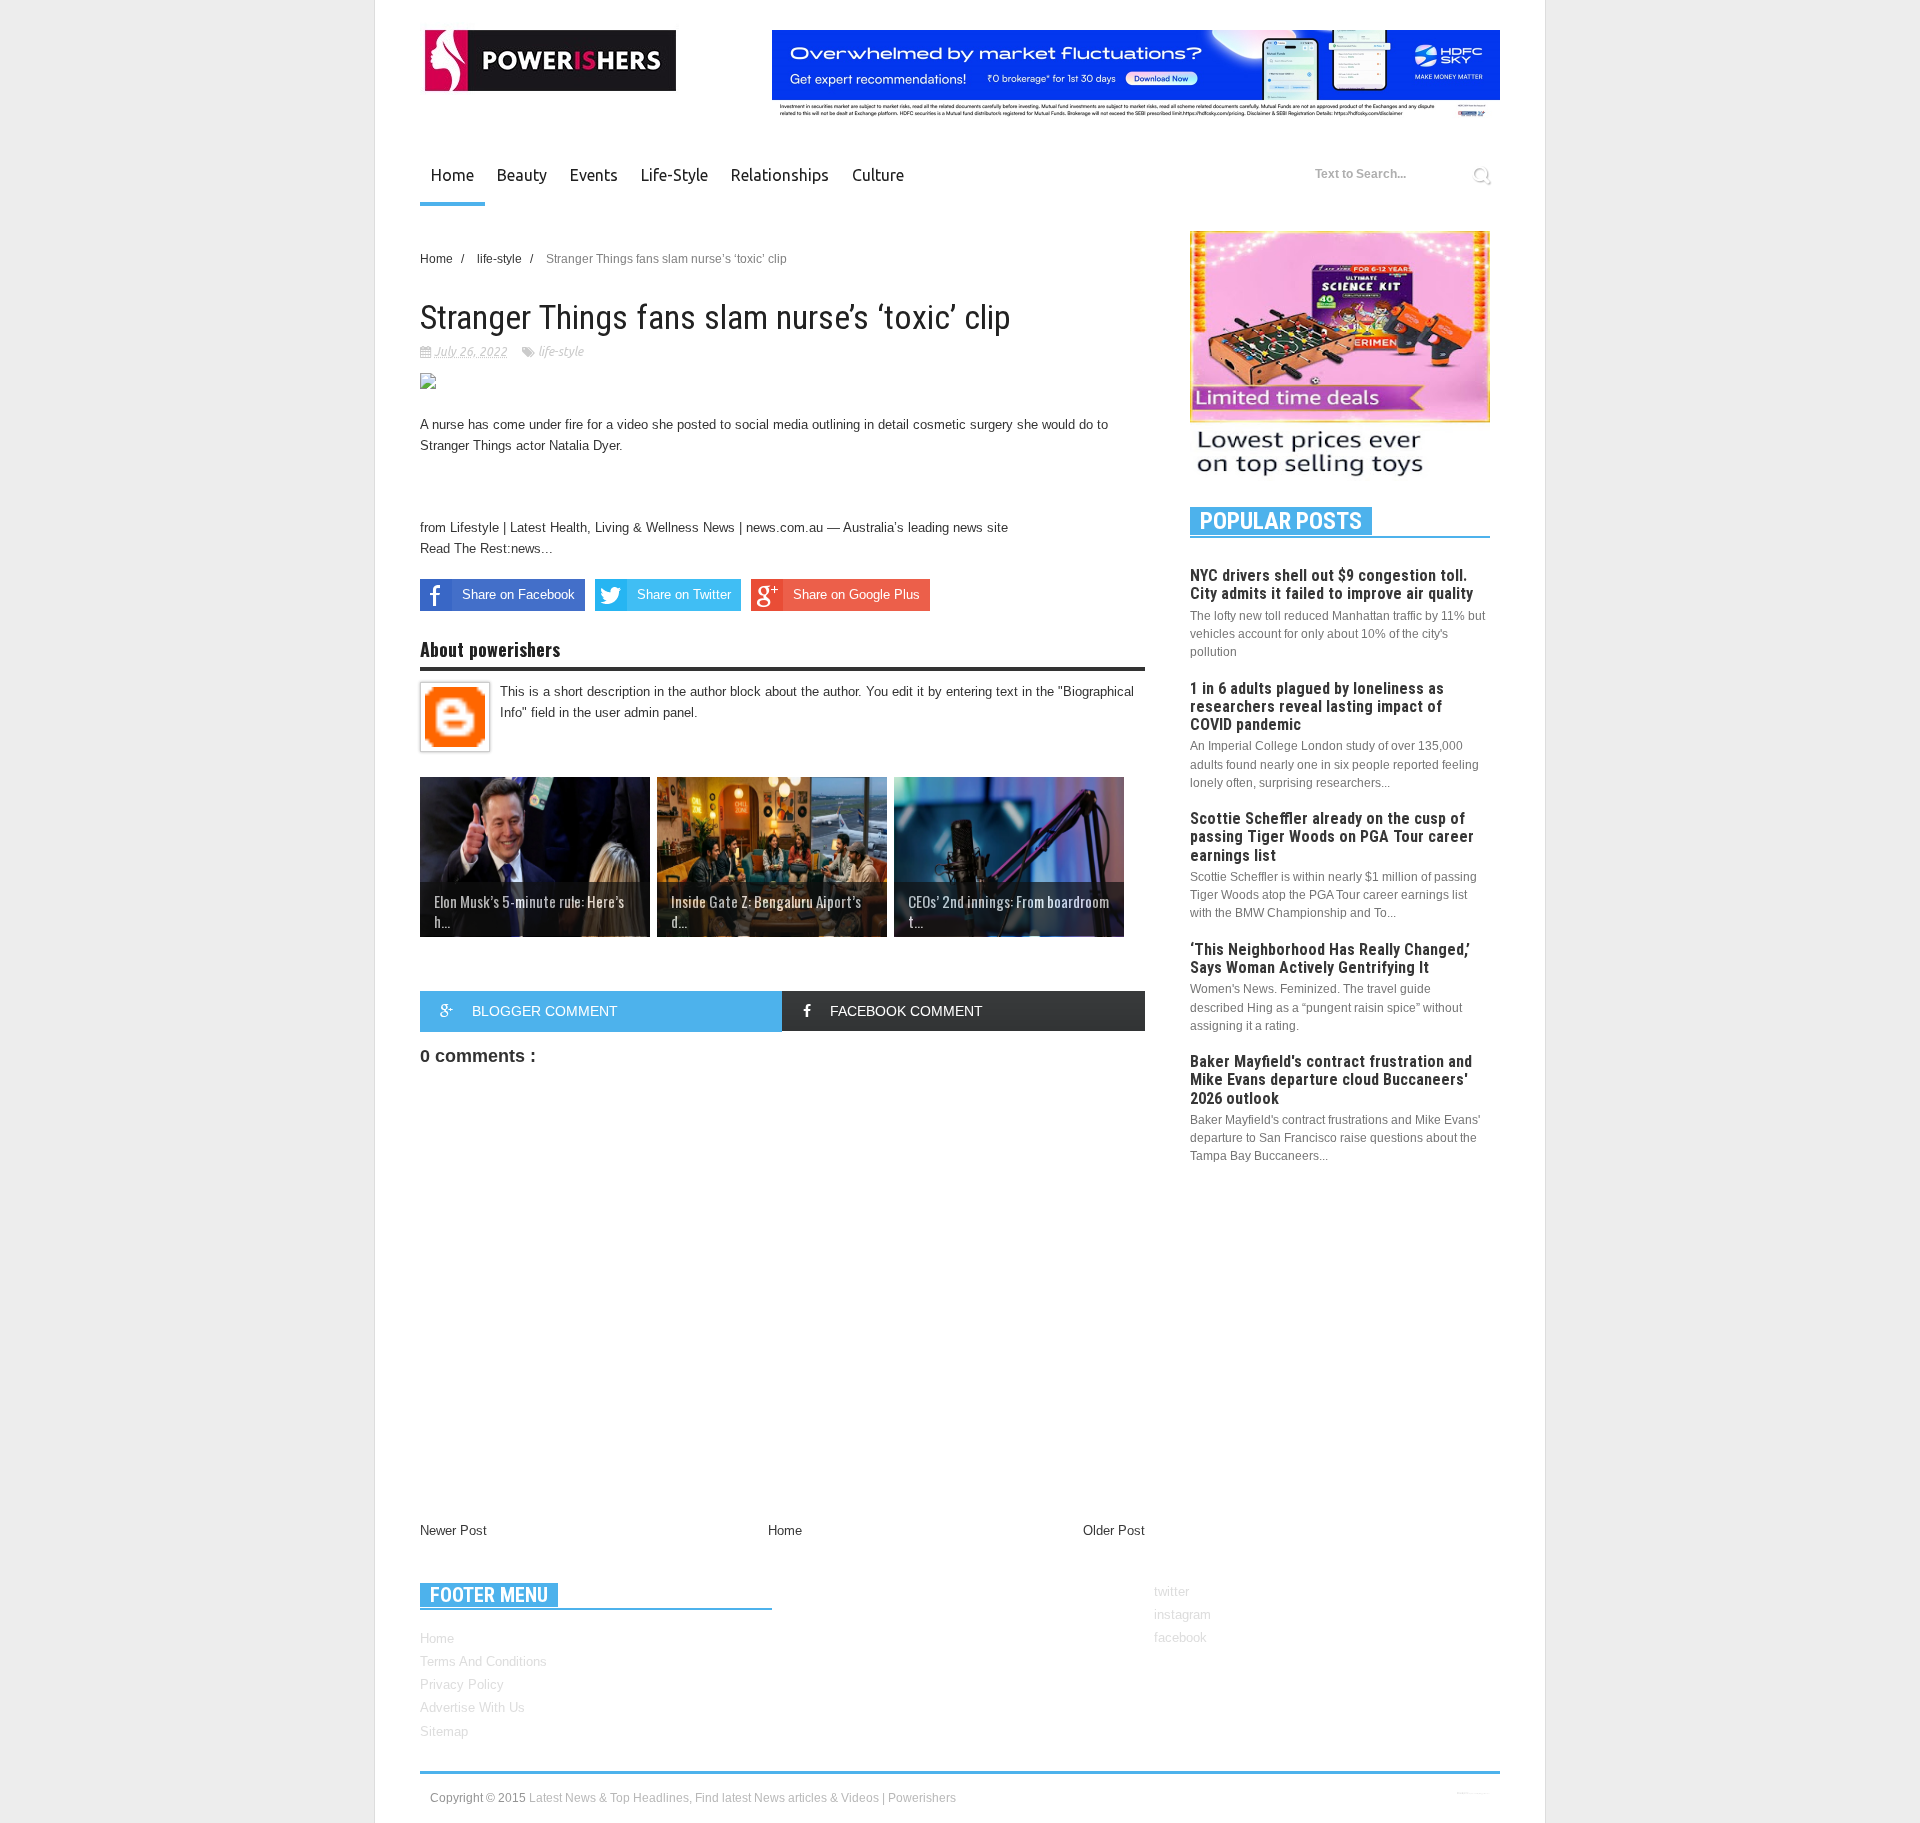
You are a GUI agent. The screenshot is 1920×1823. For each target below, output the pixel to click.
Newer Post (453, 1530)
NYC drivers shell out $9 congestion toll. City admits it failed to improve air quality (1331, 584)
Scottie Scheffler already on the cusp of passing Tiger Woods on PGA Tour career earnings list (1332, 836)
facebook (1180, 1637)
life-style (560, 351)
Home (452, 175)
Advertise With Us (472, 1707)
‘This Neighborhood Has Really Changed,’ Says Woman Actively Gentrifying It (1330, 958)
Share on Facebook (518, 594)
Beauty (522, 175)
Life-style (674, 175)
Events (594, 175)
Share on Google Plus (856, 594)
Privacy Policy (462, 1684)
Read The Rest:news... (486, 548)
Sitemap (444, 1731)
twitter (1171, 1591)
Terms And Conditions (483, 1661)
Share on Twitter (684, 594)
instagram (1182, 1614)
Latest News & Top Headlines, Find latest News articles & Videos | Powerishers (742, 1798)
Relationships (780, 175)
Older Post (1114, 1530)
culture (878, 175)
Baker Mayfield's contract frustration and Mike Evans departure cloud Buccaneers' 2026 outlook (1331, 1079)
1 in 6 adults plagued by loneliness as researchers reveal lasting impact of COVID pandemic (1317, 706)
